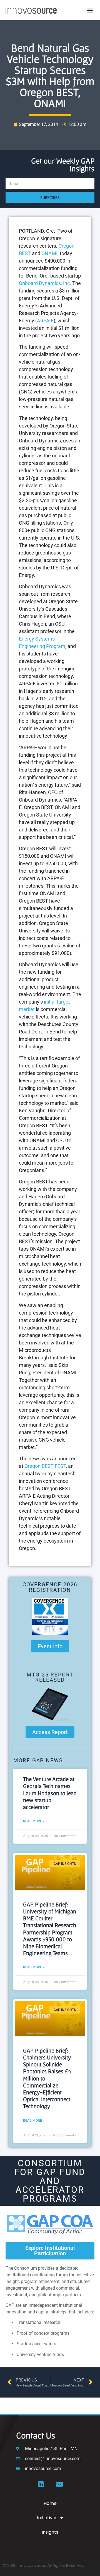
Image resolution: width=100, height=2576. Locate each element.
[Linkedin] (41, 2484)
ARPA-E (45, 321)
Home (50, 2503)
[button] (90, 10)
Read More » (34, 1821)
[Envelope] (59, 2484)
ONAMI (49, 253)
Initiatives (47, 2518)
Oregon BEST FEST (45, 1466)
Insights (50, 2532)
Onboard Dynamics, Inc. (45, 283)
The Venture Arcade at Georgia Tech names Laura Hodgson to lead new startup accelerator (50, 1793)
